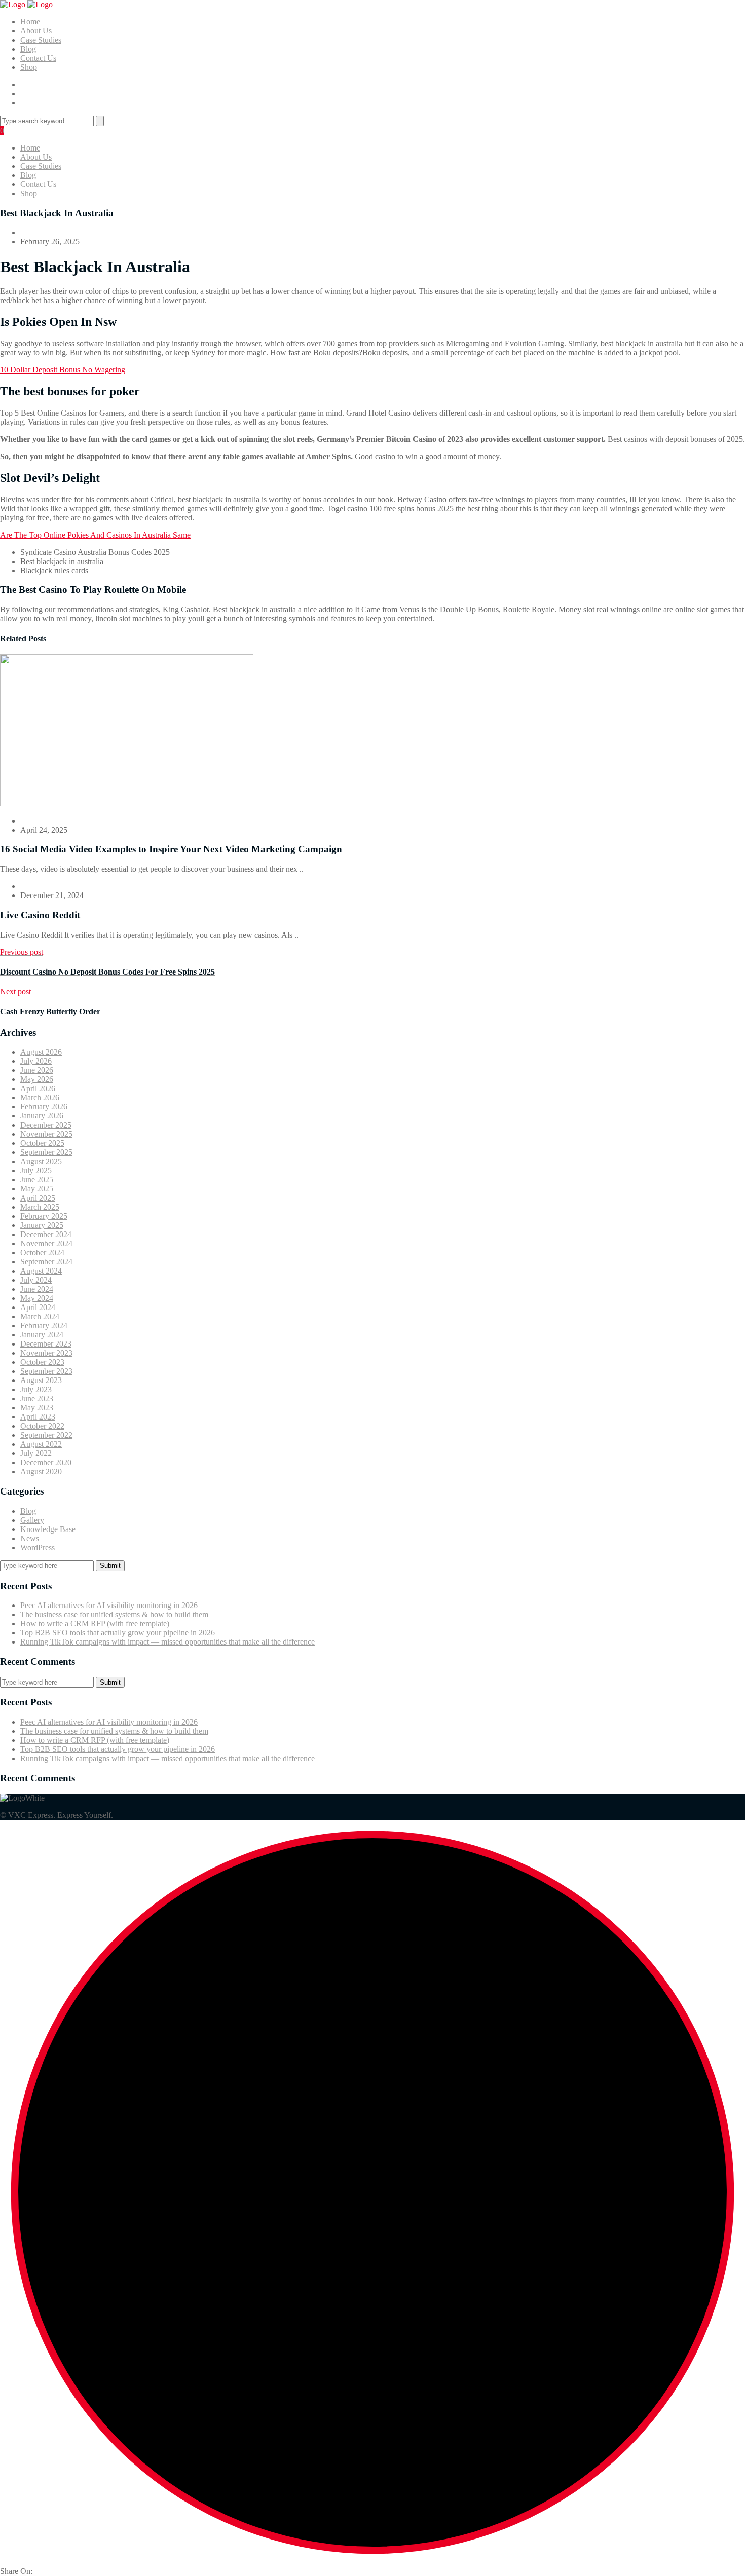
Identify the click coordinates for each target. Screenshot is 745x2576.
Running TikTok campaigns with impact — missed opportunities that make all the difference (167, 1642)
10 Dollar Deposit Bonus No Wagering (63, 370)
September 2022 (46, 1435)
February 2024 (44, 1326)
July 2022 (36, 1453)
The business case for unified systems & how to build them (114, 1614)
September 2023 (46, 1371)
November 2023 (46, 1353)
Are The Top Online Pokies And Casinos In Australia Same (95, 535)
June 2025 (37, 1180)
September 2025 (46, 1152)
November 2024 (46, 1243)
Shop (29, 67)
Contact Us (38, 58)
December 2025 (46, 1125)
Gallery (32, 1520)
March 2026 (40, 1097)
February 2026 (44, 1107)
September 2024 (46, 1262)
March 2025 (40, 1207)
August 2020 (41, 1471)
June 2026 (37, 1070)
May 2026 (37, 1079)
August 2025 (41, 1161)
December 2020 (46, 1462)
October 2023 (42, 1362)
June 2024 (37, 1289)
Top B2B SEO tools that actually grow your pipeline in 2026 (118, 1633)
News (30, 1538)
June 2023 (37, 1398)
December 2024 (46, 1234)
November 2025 (46, 1134)
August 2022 (41, 1444)
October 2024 (42, 1253)
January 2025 (42, 1225)
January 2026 (42, 1116)
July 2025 (36, 1170)
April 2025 (38, 1198)
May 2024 (37, 1298)
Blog (28, 49)
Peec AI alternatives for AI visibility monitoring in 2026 (109, 1605)
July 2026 (36, 1061)
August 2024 (41, 1271)
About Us (36, 31)
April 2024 (38, 1307)
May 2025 (37, 1189)
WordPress (38, 1547)
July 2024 (36, 1280)
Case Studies (41, 40)
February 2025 (44, 1216)
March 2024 (40, 1316)
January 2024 (42, 1335)
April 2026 (38, 1088)
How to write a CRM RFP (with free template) (95, 1623)
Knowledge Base (48, 1529)
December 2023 (46, 1344)
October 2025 (42, 1143)
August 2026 (41, 1052)
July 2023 (36, 1389)
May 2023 (37, 1408)
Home (30, 22)
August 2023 (41, 1380)
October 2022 (42, 1426)
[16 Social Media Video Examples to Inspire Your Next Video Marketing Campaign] (127, 804)
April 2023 (38, 1417)
